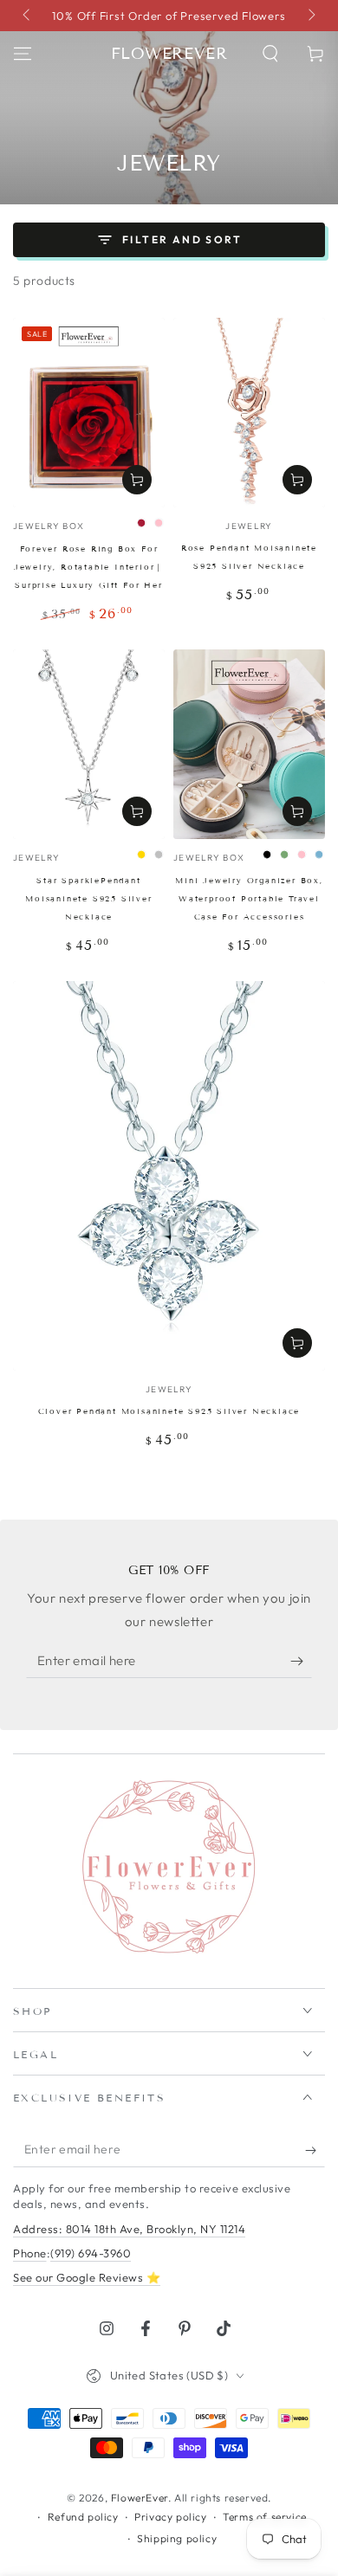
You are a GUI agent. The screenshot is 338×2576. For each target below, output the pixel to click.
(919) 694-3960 (91, 2253)
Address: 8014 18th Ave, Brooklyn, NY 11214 (129, 2229)
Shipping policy (177, 2538)
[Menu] (23, 54)
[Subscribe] (301, 1661)
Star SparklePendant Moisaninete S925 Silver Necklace (88, 899)
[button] (270, 54)
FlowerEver (140, 2498)
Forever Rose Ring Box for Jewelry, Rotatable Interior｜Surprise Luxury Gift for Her (89, 567)
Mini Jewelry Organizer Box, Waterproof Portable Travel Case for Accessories (249, 899)
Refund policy (83, 2517)
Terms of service (265, 2517)
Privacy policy (170, 2517)
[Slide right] (310, 16)
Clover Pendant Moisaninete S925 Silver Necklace (169, 1411)
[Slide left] (28, 16)
